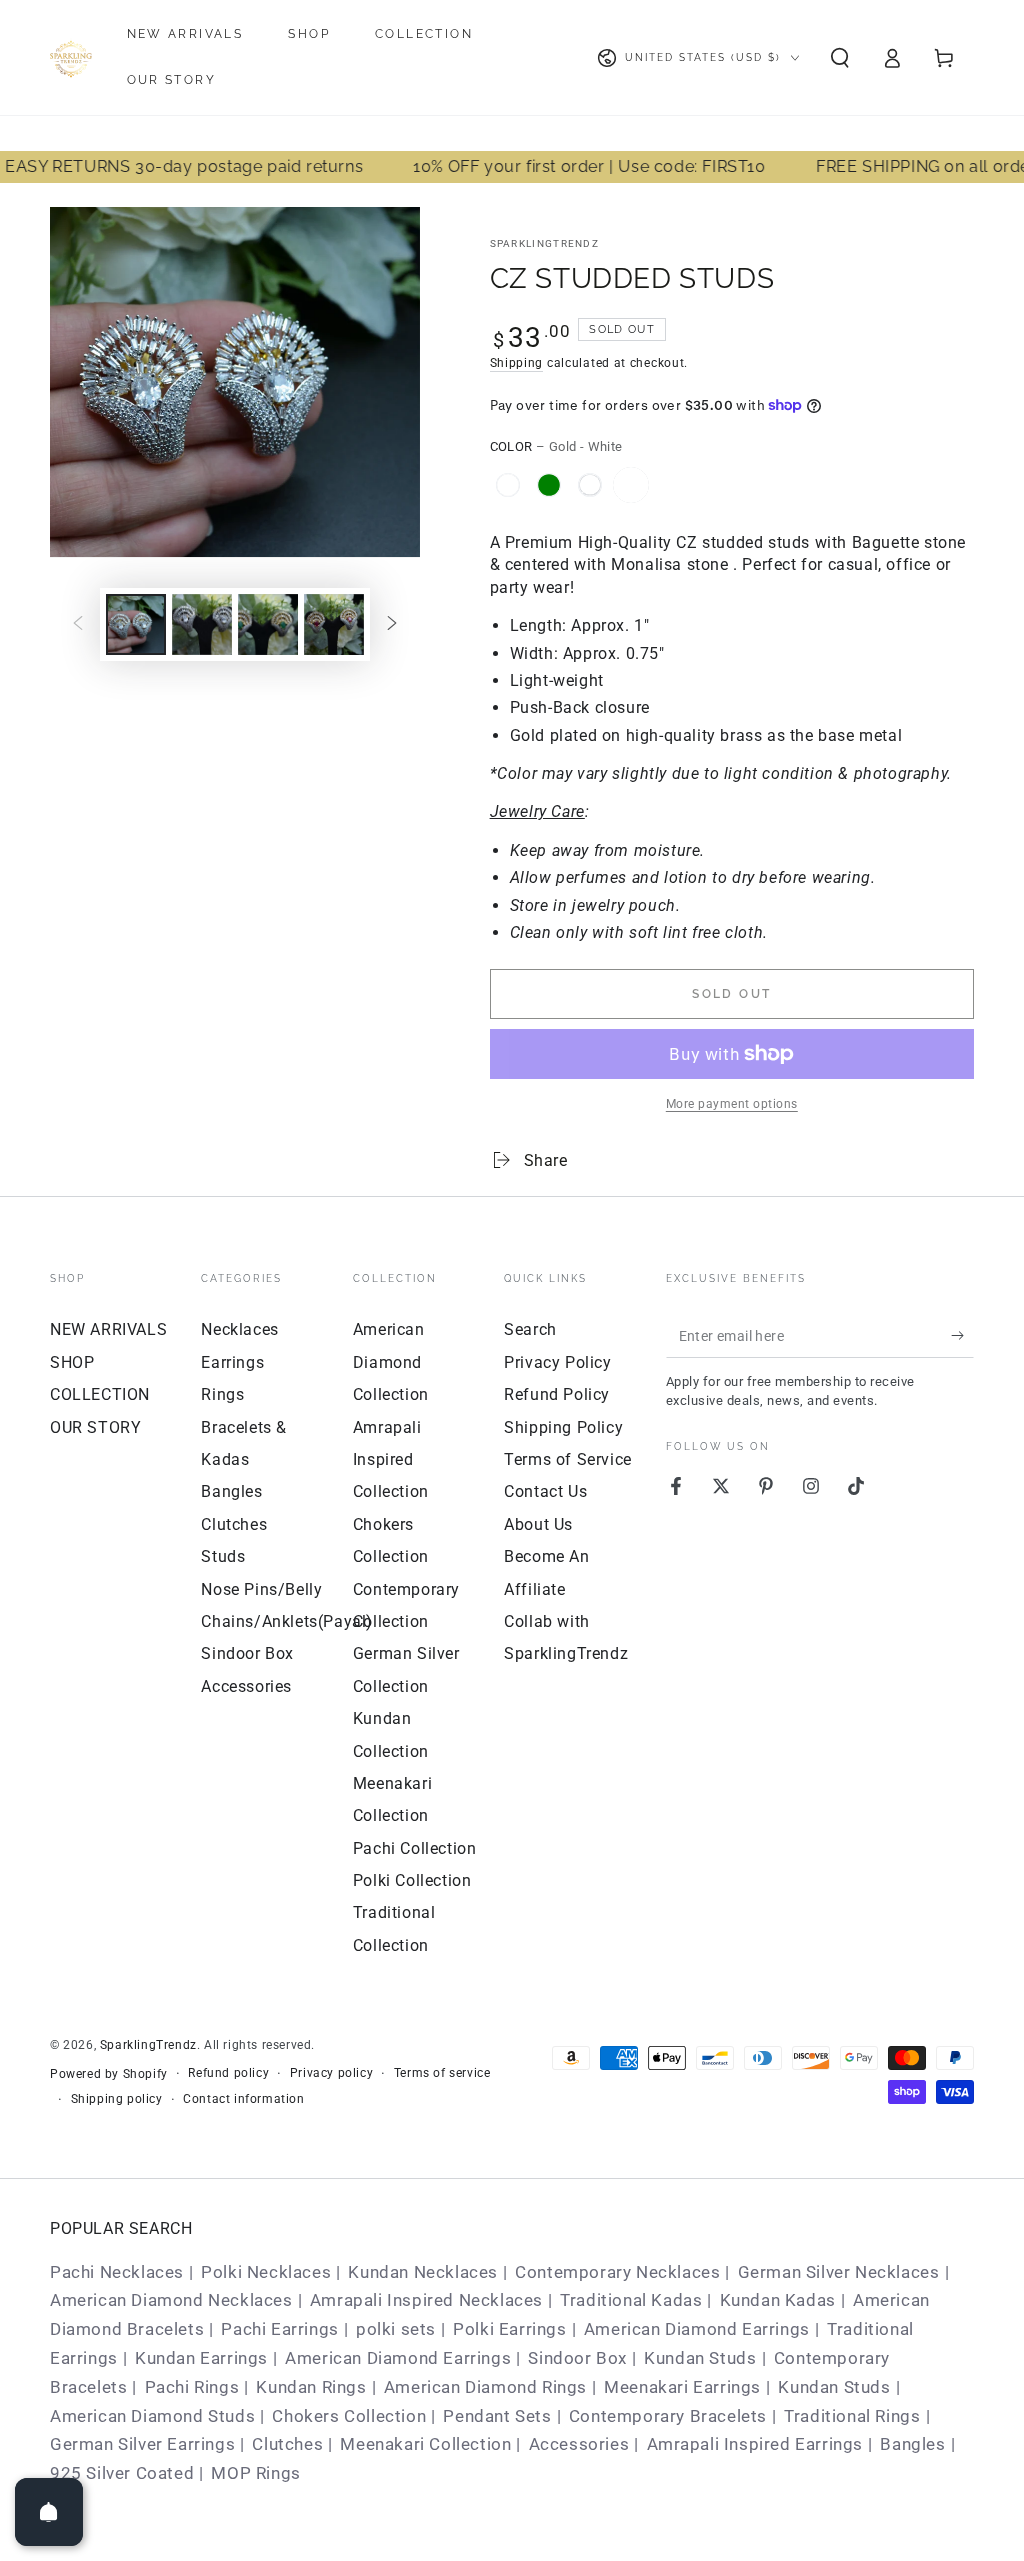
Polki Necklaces (266, 2272)
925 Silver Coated (122, 2473)
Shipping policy (117, 2099)
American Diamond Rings (485, 2387)
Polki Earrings (509, 2329)
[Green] (549, 485)
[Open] (49, 2512)
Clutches (234, 1524)
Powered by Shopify (109, 2074)
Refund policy (228, 2073)
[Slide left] (78, 624)
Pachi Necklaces (117, 2272)
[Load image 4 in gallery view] (268, 624)
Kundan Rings (311, 2387)
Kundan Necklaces (423, 2272)
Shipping (517, 363)
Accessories (246, 1686)
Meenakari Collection (425, 2444)
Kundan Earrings (201, 2358)
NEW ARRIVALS (108, 1329)
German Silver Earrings (142, 2444)
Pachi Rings (192, 2387)
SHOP (72, 1362)
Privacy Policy (557, 1362)
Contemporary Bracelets (668, 2416)
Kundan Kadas (778, 2300)
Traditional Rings (852, 2416)
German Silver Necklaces (839, 2272)
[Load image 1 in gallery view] (136, 624)
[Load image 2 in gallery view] (202, 624)
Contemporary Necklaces (617, 2272)
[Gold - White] (631, 485)
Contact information (243, 2099)
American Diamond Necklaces (171, 2300)
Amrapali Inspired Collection (391, 1460)
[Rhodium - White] (508, 485)
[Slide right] (392, 624)
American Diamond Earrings (697, 2329)
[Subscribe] (962, 1335)
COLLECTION (100, 1394)
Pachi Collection (415, 1848)
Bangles (231, 1491)
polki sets (396, 2329)
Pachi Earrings (279, 2329)
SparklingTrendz (545, 243)
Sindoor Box (247, 1653)
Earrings (232, 1362)
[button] (840, 58)
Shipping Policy (563, 1427)
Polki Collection (412, 1880)
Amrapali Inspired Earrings (755, 2444)
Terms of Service (568, 1459)
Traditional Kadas (631, 2300)
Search (530, 1329)
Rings (222, 1394)
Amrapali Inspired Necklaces (426, 2300)
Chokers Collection (349, 2416)
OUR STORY (95, 1427)
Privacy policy (331, 2073)
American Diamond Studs (152, 2416)
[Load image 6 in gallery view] (334, 624)
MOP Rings (255, 2473)
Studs (223, 1556)
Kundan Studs (700, 2358)
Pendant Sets (497, 2416)
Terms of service (442, 2073)
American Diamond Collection (391, 1362)
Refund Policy (557, 1394)
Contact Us (545, 1491)
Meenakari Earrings (682, 2387)
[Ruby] (590, 485)
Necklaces (239, 1329)
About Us (538, 1524)
